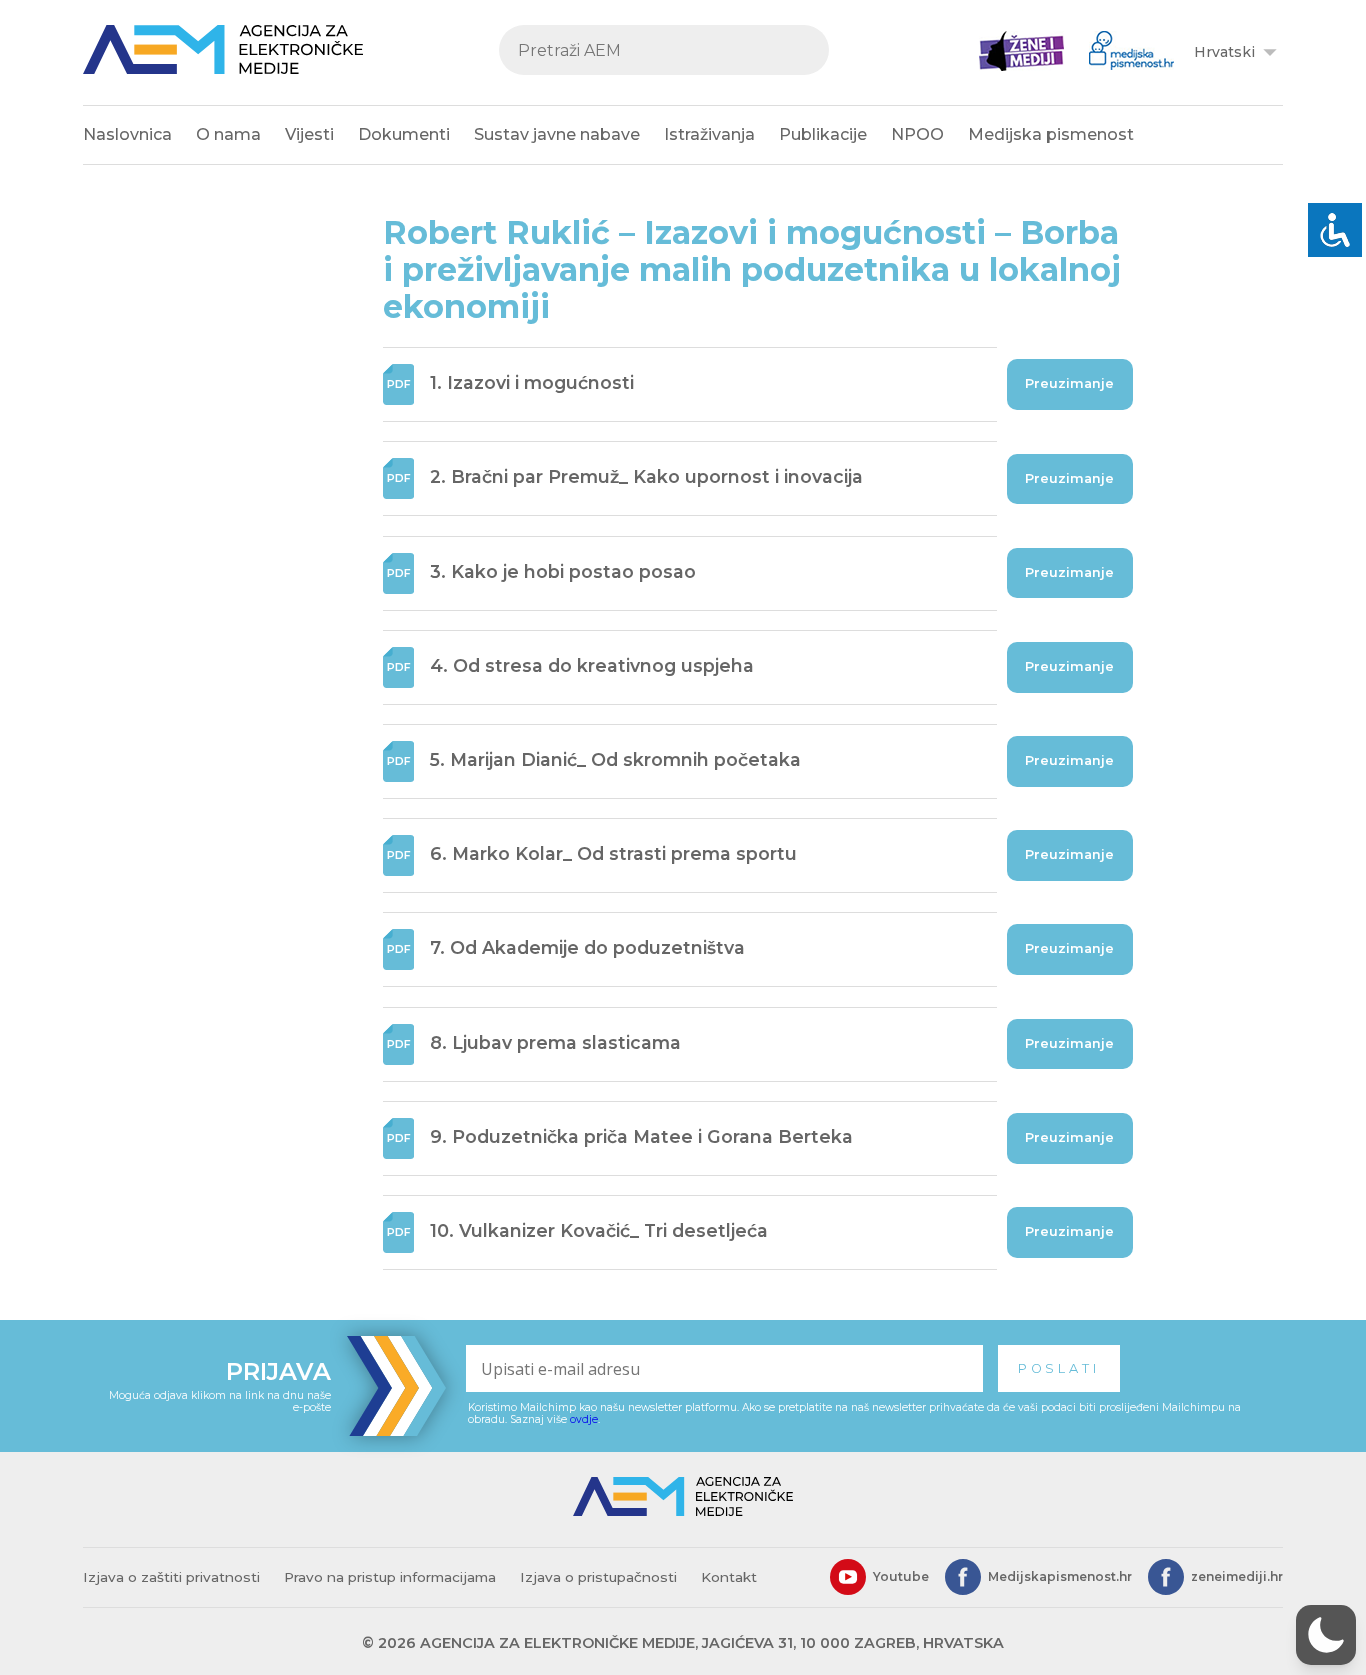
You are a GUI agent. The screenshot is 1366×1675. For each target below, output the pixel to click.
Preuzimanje (1069, 383)
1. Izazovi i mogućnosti (532, 382)
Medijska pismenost (1051, 134)
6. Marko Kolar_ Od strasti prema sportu (613, 853)
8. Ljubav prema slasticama (555, 1042)
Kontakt (729, 1577)
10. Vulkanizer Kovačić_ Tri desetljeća (599, 1230)
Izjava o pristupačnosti (598, 1577)
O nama (228, 134)
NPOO (917, 134)
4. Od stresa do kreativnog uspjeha (592, 665)
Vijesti (309, 134)
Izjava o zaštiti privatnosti (171, 1577)
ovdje (584, 1419)
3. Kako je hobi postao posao (563, 571)
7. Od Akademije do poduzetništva (587, 948)
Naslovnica (127, 134)
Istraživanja (709, 134)
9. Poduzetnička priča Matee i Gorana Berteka (641, 1136)
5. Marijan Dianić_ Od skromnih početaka (615, 759)
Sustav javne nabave (557, 134)
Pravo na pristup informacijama (390, 1577)
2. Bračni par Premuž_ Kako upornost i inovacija (646, 477)
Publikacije (823, 134)
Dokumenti (404, 134)
